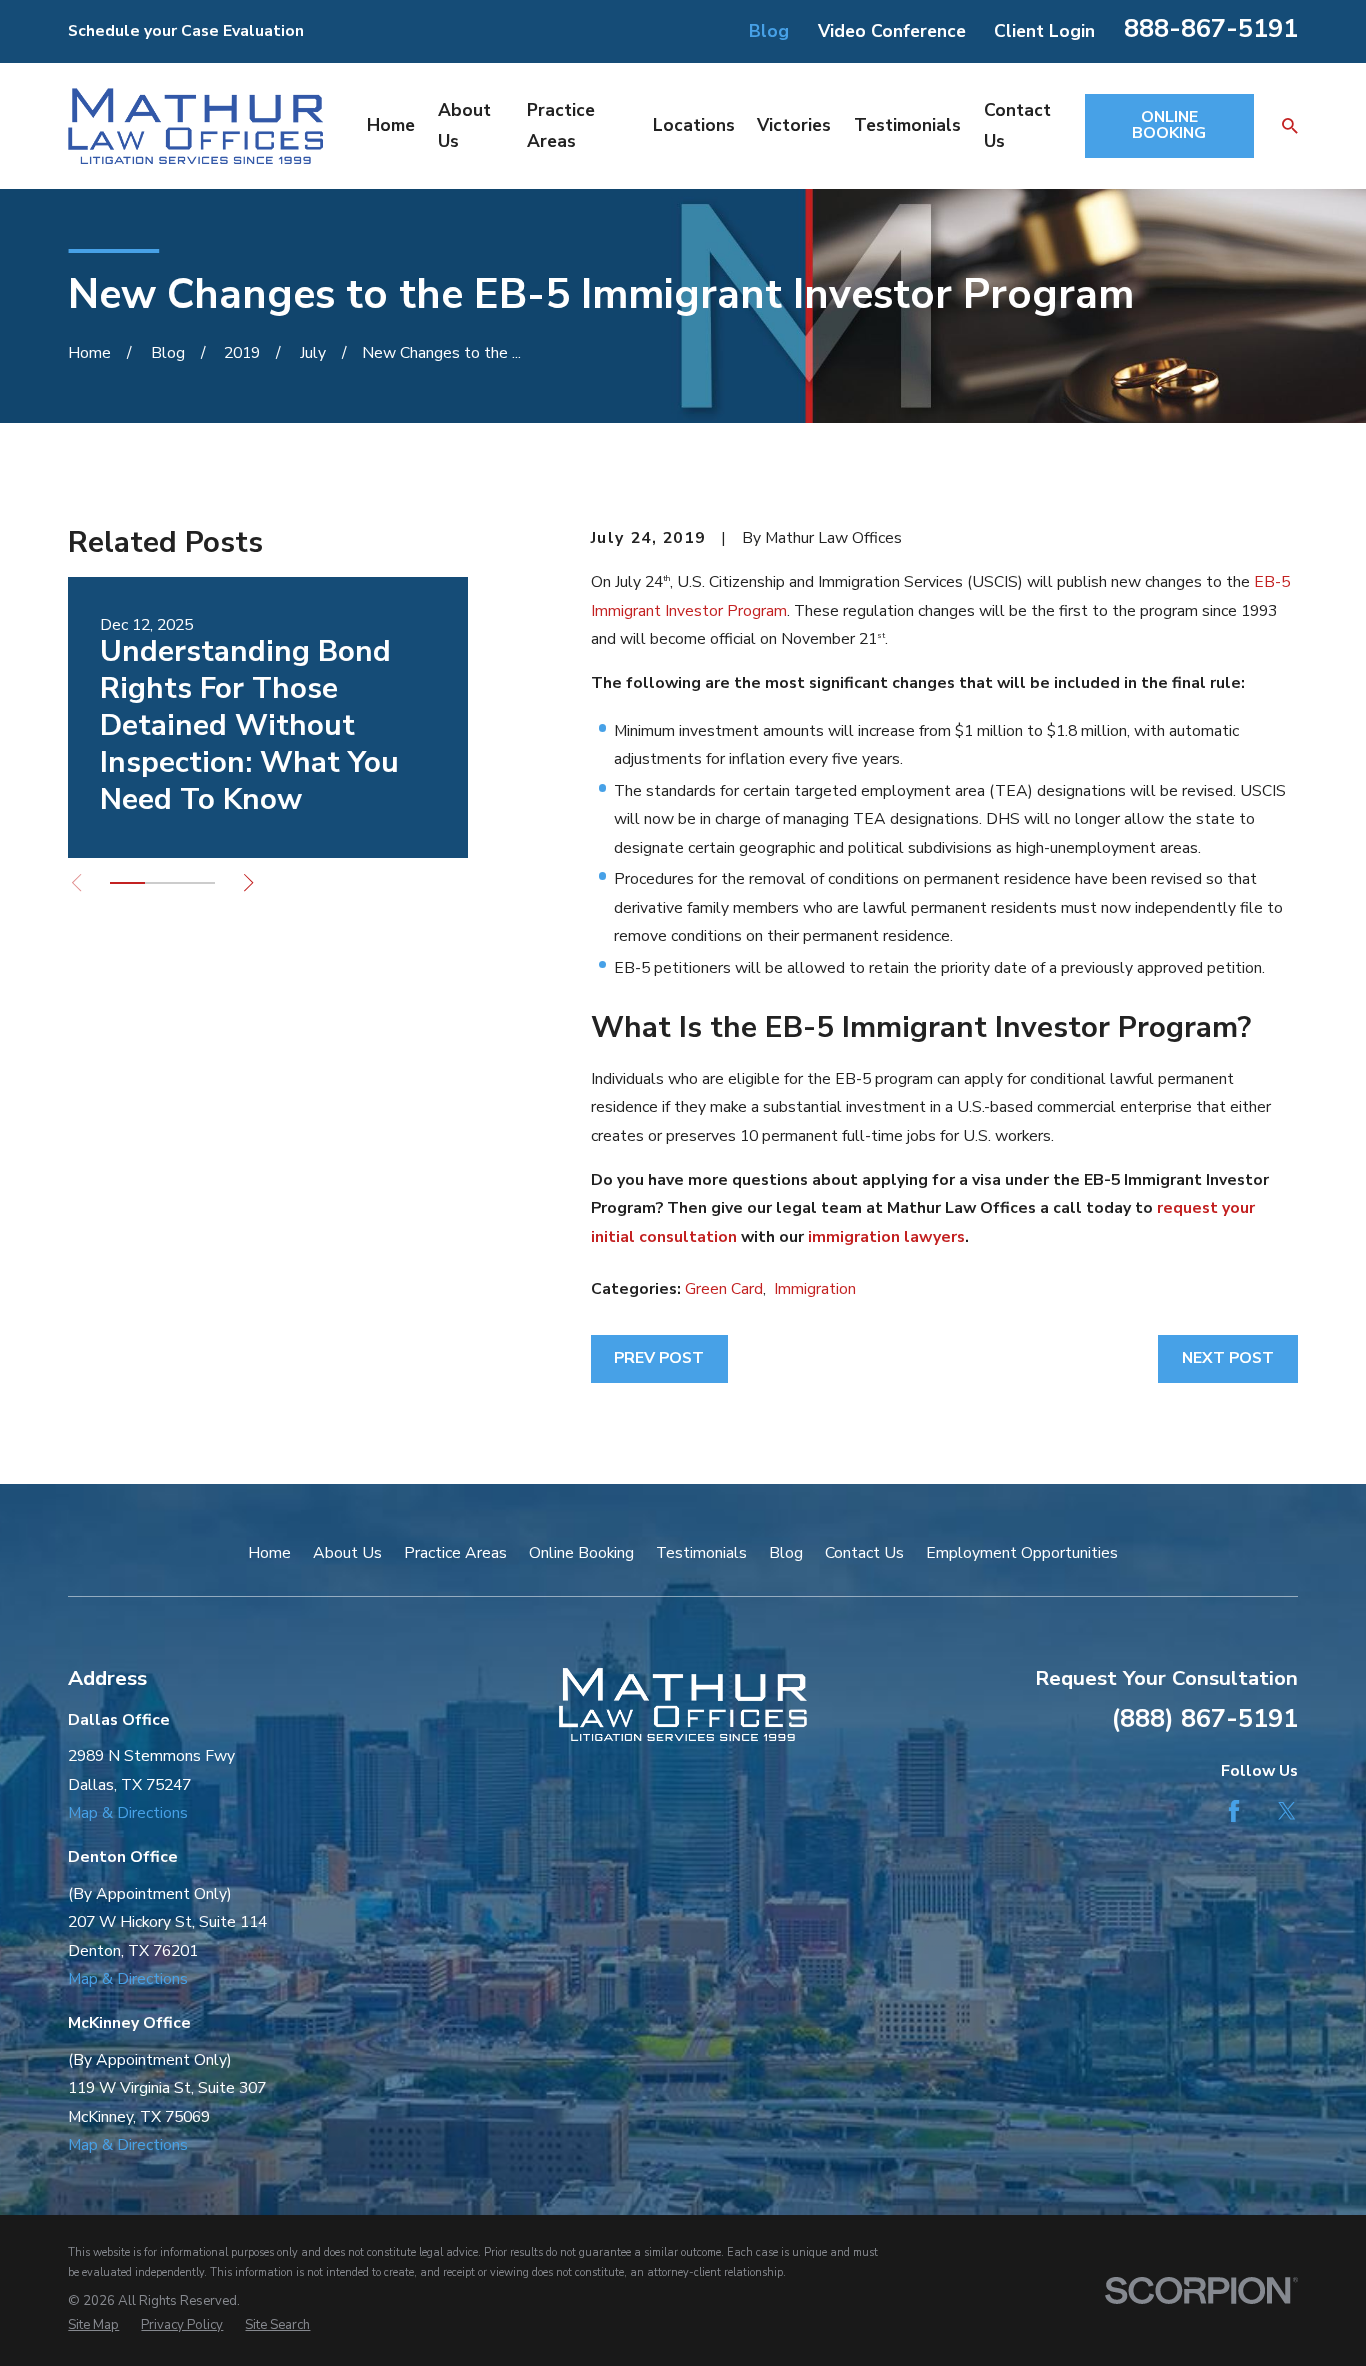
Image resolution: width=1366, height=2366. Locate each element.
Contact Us (864, 1553)
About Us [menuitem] (464, 125)
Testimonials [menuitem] (907, 125)
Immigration (815, 1289)
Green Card (724, 1289)
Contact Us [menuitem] (1017, 125)
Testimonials (701, 1553)
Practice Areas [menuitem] (561, 125)
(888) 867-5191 (1204, 1718)
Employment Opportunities (1022, 1553)
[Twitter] (1287, 1811)
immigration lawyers (886, 1237)
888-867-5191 (1211, 28)
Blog (769, 31)
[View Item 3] (197, 883)
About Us (347, 1553)
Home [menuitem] (391, 125)
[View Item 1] (127, 883)
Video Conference (892, 31)
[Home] (195, 125)
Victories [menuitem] (794, 125)
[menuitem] (93, 2326)
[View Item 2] (162, 883)
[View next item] (248, 882)
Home (269, 1553)
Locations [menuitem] (694, 125)
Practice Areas (455, 1553)
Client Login (1044, 31)
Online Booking (581, 1553)
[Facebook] (1234, 1811)
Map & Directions (128, 1813)
